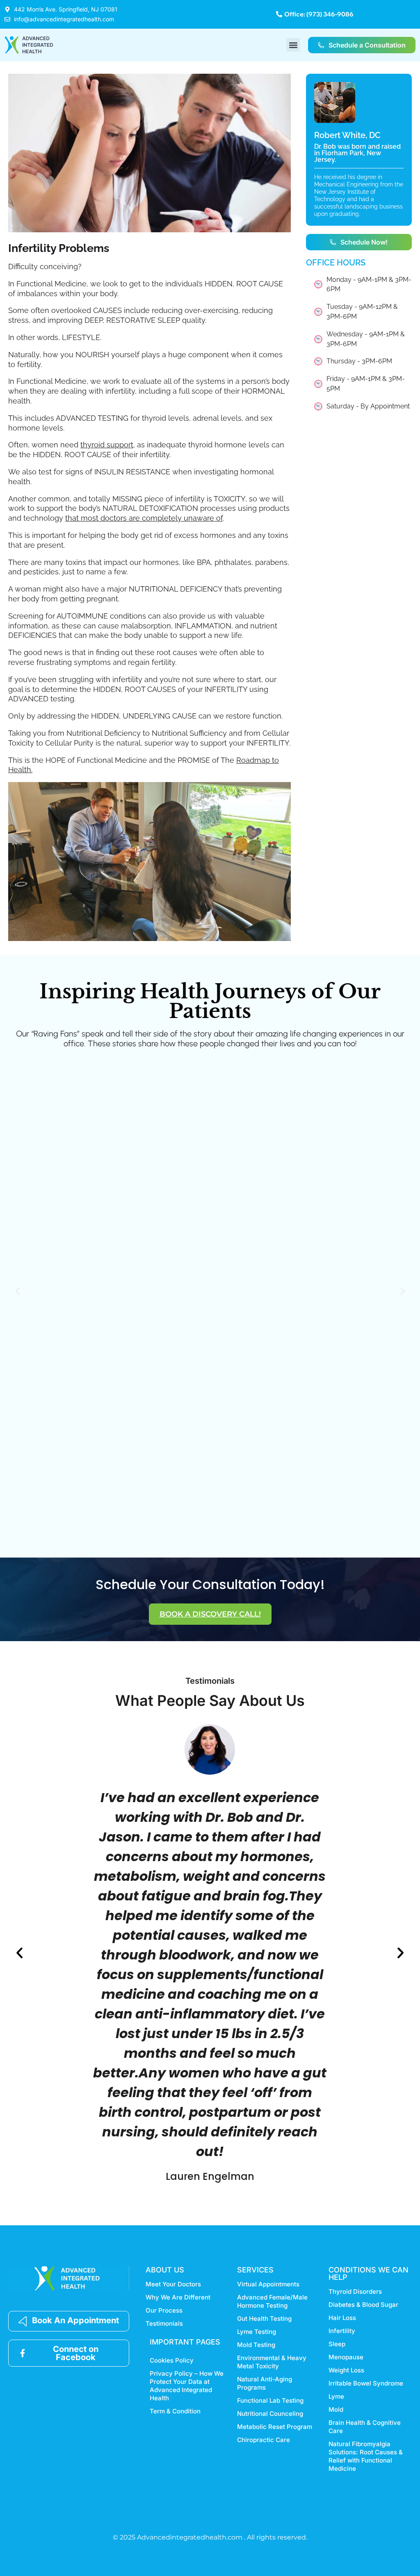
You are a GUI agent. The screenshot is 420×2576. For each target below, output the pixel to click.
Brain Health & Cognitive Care (365, 2427)
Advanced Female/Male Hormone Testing (272, 2301)
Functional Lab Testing (270, 2400)
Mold (336, 2409)
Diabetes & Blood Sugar (363, 2305)
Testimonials (164, 2323)
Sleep (337, 2344)
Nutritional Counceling (270, 2414)
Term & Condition (175, 2411)
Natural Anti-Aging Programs (265, 2383)
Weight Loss (346, 2370)
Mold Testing (256, 2345)
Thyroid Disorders (355, 2291)
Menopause (346, 2357)
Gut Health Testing (264, 2319)
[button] (293, 45)
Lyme (336, 2396)
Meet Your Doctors (173, 2284)
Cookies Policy (172, 2360)
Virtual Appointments (268, 2284)
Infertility (342, 2331)
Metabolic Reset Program (275, 2427)
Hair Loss (342, 2318)
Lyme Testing (257, 2332)
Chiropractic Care (264, 2440)
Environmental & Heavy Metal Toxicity (272, 2362)
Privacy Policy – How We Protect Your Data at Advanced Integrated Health (187, 2386)
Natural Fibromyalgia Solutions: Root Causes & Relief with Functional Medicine (366, 2456)
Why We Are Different (178, 2297)
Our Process (164, 2310)
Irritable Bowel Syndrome (366, 2383)
